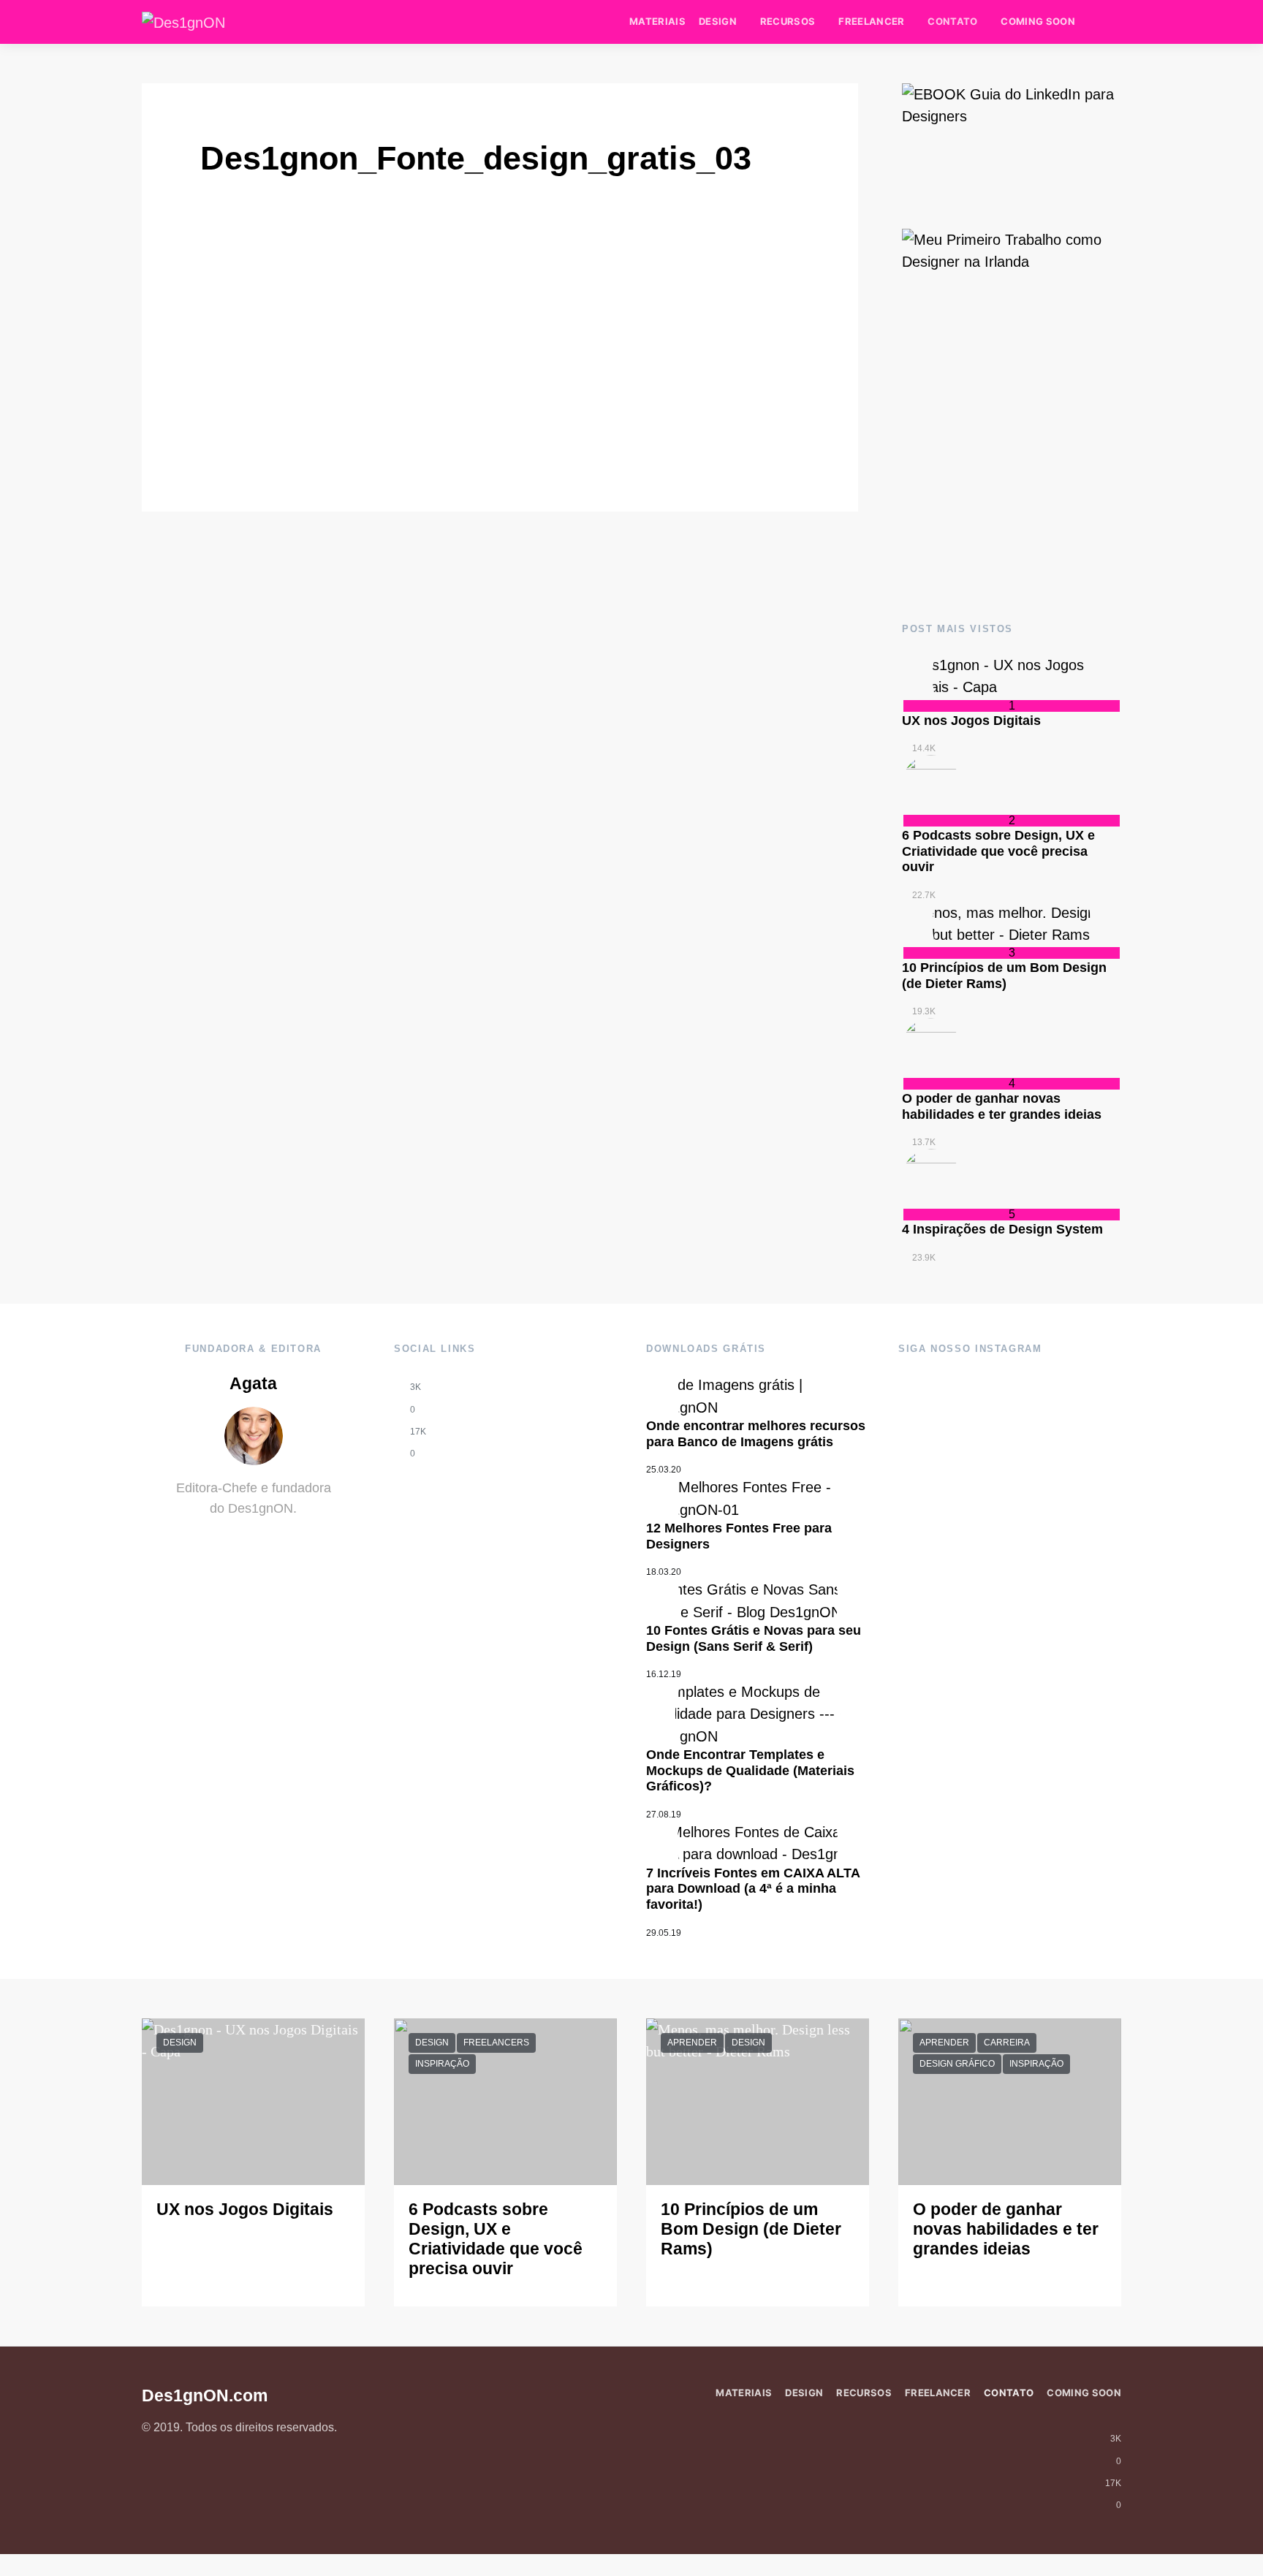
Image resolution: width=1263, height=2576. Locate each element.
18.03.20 (664, 1572)
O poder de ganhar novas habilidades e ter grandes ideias (1002, 1106)
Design (718, 21)
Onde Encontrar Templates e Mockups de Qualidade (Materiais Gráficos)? (750, 1770)
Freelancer (871, 21)
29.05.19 (664, 1933)
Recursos (788, 21)
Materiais (657, 21)
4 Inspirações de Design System (1002, 1229)
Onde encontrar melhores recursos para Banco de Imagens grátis (756, 1434)
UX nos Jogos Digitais (971, 721)
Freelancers (496, 2043)
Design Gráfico (957, 2064)
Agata (253, 1384)
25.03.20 (664, 1470)
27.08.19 (664, 1815)
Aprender (692, 2043)
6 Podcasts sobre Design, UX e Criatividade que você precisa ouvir (998, 851)
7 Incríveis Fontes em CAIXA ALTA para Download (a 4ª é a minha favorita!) (753, 1889)
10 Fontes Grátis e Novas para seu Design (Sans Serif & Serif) (754, 1638)
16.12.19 (664, 1674)
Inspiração (442, 2064)
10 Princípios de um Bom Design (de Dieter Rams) (1004, 976)
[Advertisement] (1012, 477)
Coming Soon (1038, 21)
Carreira (1007, 2043)
